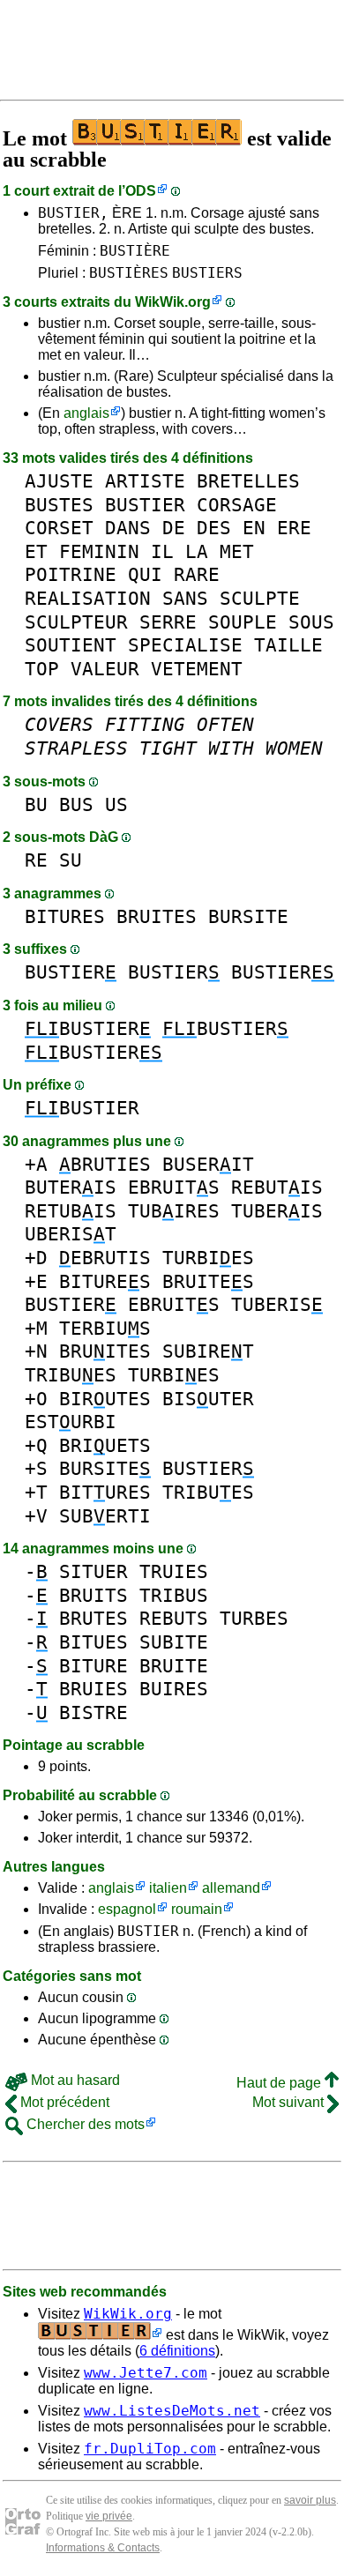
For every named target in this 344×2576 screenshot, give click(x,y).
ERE (294, 528)
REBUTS (174, 1618)
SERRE (168, 622)
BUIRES (174, 1689)
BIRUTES (105, 1399)
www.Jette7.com (146, 2373)
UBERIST (71, 1234)
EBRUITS (174, 1187)
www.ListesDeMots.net (172, 2411)
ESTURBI (71, 1422)
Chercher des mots (84, 2124)
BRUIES (93, 1689)
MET (237, 551)
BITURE (93, 1666)
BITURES (65, 916)
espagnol (127, 1909)
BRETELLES (248, 481)
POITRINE (71, 574)
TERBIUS (105, 1328)
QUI (145, 574)
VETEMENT (197, 669)
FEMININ (99, 551)
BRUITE (174, 1666)
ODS (141, 191)
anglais (86, 413)
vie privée (109, 2516)
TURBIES (208, 1258)
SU (71, 860)
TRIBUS (174, 1595)
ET (36, 551)
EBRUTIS (105, 1258)
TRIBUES (71, 1375)
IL (162, 551)
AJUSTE (59, 481)
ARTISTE (145, 481)
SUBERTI (105, 1516)
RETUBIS (71, 1211)
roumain (197, 1909)
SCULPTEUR (76, 622)
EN (254, 528)
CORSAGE (237, 505)
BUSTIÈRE (135, 251)
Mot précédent (63, 2102)
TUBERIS (277, 1211)
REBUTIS (277, 1187)
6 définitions (177, 2351)
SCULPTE (260, 598)
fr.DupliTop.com (150, 2449)
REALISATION (88, 598)
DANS (128, 528)
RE (36, 860)
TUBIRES (174, 1211)
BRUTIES (105, 1164)
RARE (197, 574)
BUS (76, 804)
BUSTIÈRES (129, 273)
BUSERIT (208, 1164)
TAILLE (288, 645)
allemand (231, 1888)
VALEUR (105, 669)
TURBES (254, 1618)
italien (168, 1888)
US (116, 804)
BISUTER (208, 1399)
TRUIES (174, 1571)
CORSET (59, 528)
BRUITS (93, 1595)
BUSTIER (145, 505)
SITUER (93, 1571)
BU (36, 804)
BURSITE (248, 916)
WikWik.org (173, 302)
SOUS (311, 622)
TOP (42, 669)
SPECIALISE (185, 645)
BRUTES (93, 1618)
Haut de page (280, 2083)
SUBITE (174, 1642)
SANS (185, 598)
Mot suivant (290, 2102)
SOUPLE (243, 622)
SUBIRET (208, 1351)
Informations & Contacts (103, 2548)
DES (214, 528)
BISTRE (93, 1712)
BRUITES (157, 916)
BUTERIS (71, 1187)
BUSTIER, (73, 213)
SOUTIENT (71, 645)
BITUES (93, 1642)
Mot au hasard (74, 2080)
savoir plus (310, 2500)
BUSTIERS (207, 273)
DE (174, 528)
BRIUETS (105, 1445)
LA (197, 551)
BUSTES (59, 505)
